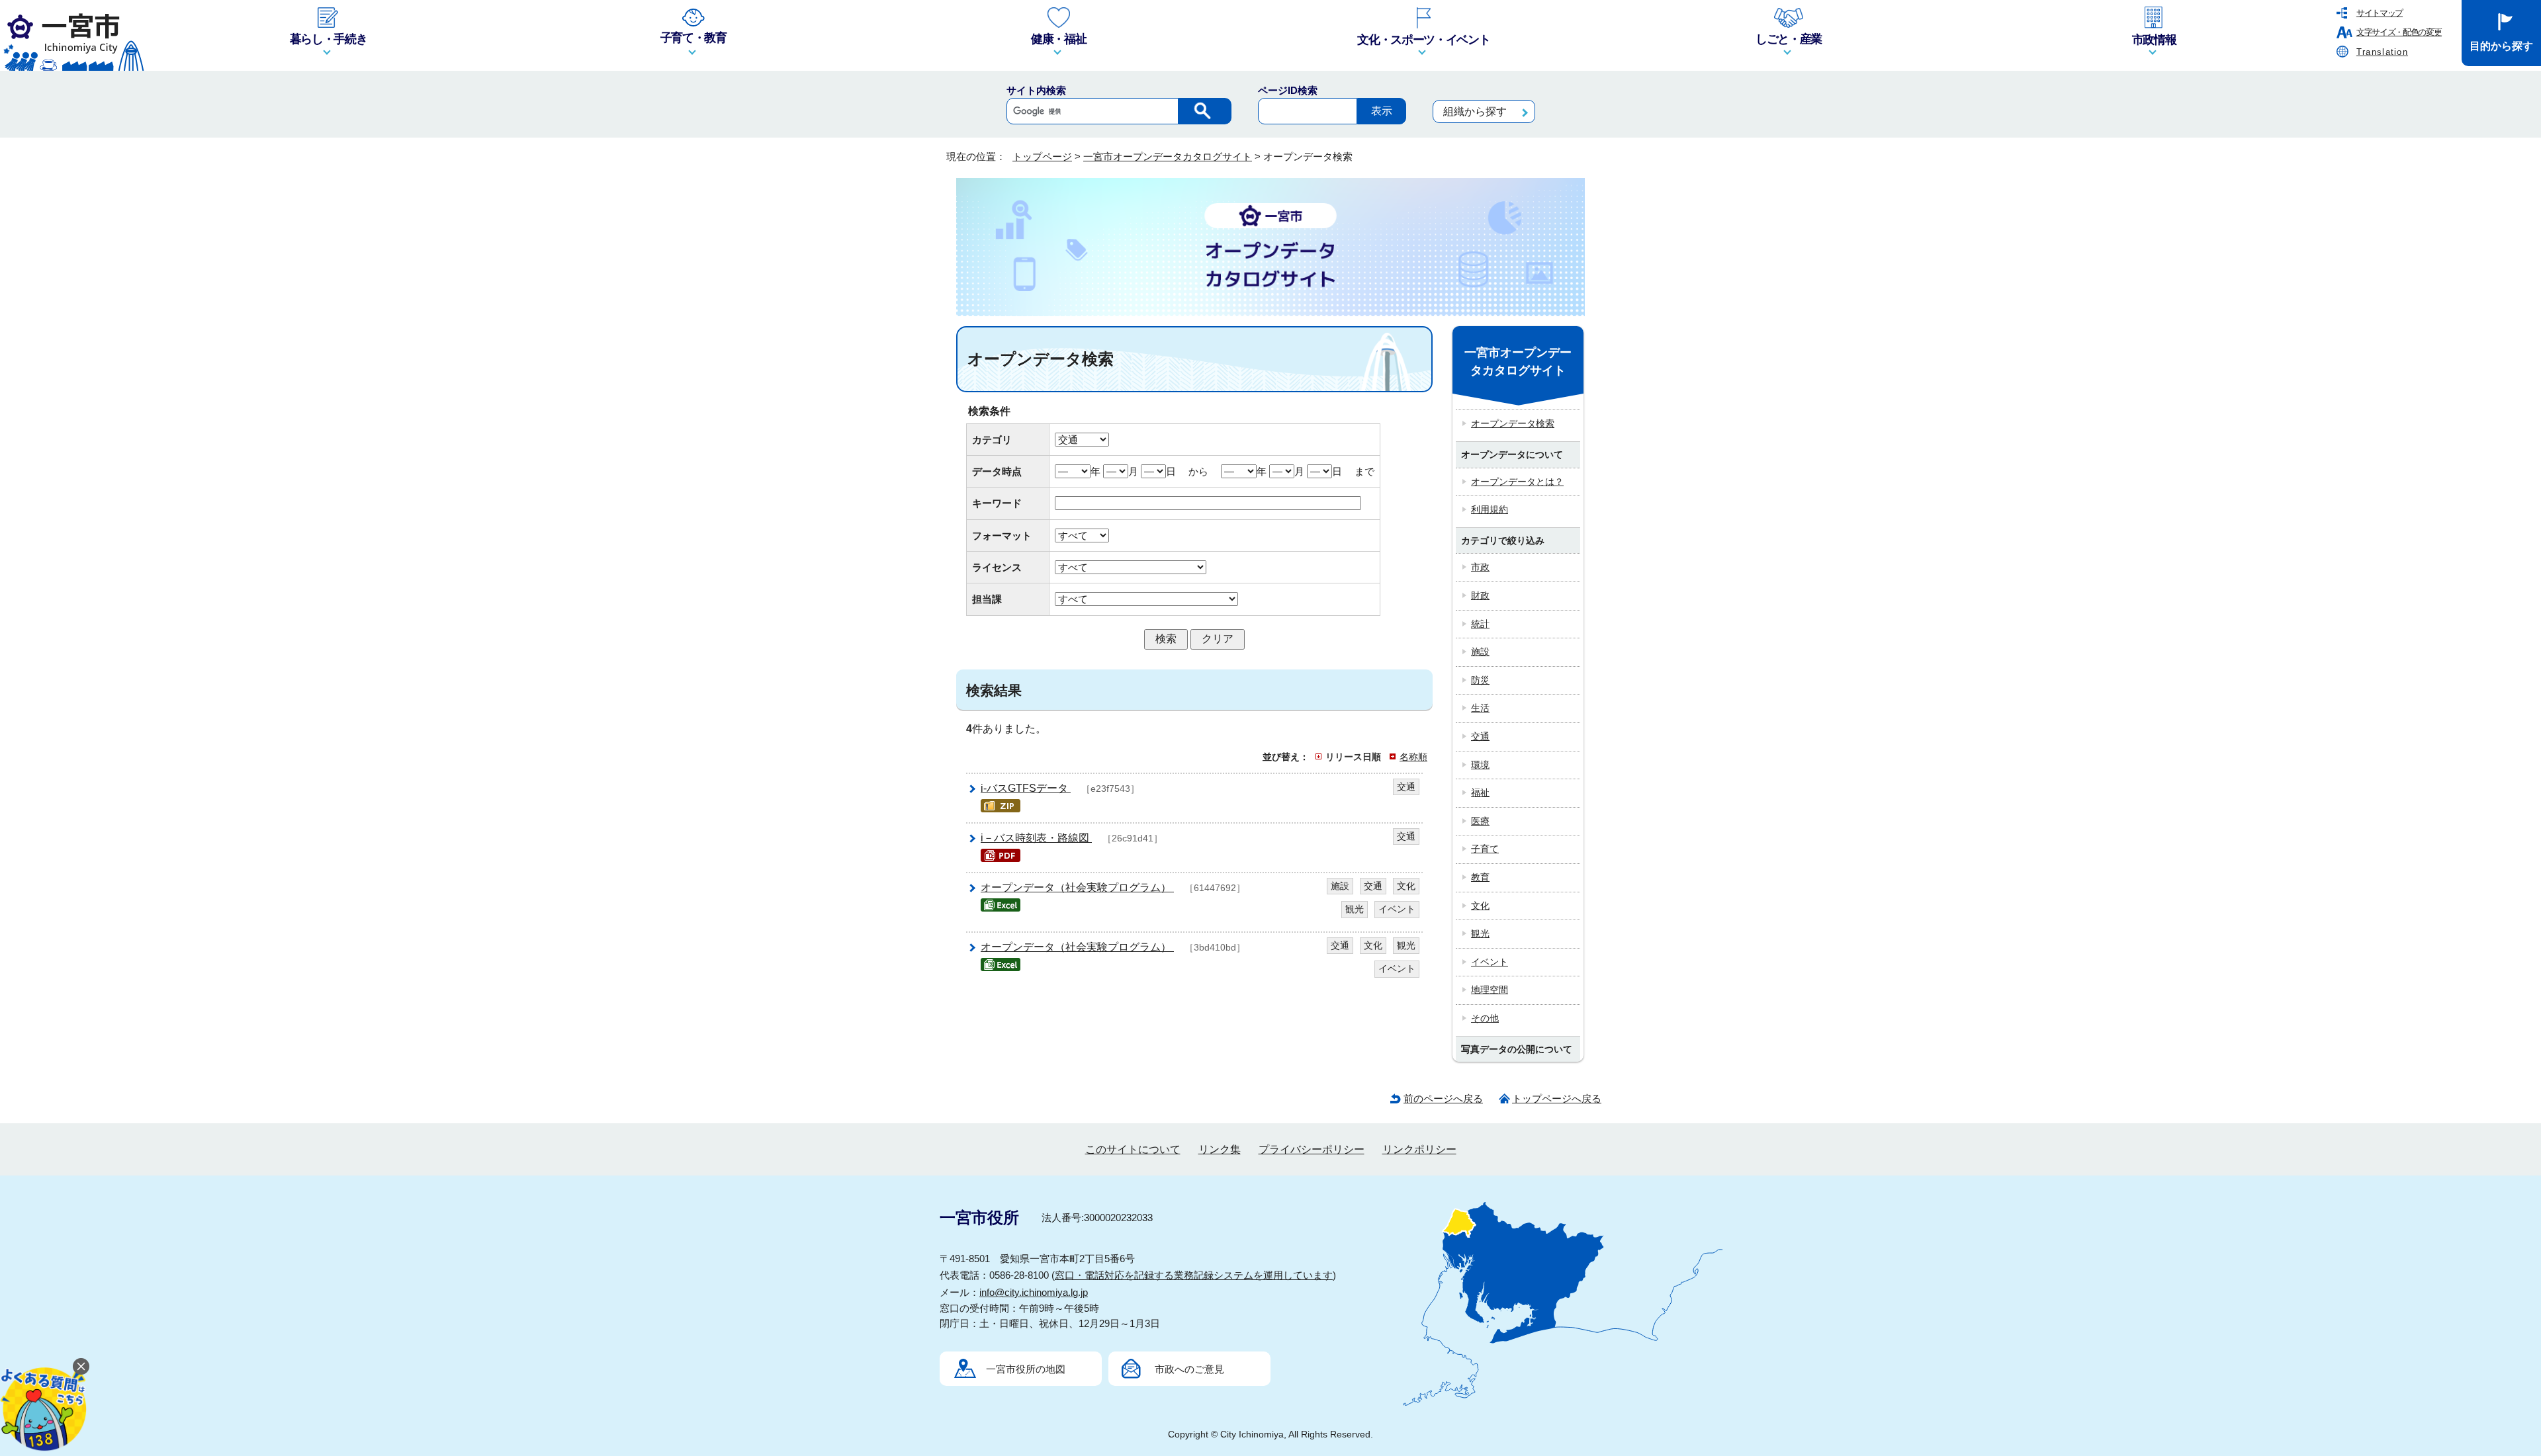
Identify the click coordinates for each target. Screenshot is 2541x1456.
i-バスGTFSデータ (1026, 788)
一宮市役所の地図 (1026, 1369)
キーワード (997, 503)
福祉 (1480, 792)
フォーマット (1002, 535)
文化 (1480, 906)
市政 (1480, 567)
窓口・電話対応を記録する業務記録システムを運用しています (1194, 1275)
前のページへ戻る (1443, 1098)
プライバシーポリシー (1312, 1149)
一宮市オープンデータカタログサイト (1168, 156)
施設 (1480, 652)
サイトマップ (2380, 13)
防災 (1480, 680)
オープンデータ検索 (1513, 423)
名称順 (1413, 757)
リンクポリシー (1419, 1149)
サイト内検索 (1036, 90)
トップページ (1042, 156)
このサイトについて (1133, 1149)
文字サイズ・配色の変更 (2399, 32)
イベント (1490, 962)
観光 (1480, 933)
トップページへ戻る (1557, 1098)
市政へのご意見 (1189, 1369)
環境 (1480, 765)
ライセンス (997, 567)
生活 (1480, 708)
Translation (2382, 52)
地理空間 (1490, 990)
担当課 (987, 599)
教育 (1480, 877)
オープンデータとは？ (1517, 482)
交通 (1480, 736)
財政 (1480, 595)
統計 (1480, 624)
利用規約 (1490, 509)
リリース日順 (1353, 757)
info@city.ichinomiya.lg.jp (1034, 1292)
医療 (1480, 821)
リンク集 (1220, 1149)
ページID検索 (1288, 90)
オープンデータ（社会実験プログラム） (1077, 887)
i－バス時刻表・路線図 (1036, 838)
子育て (1485, 849)
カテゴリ (992, 440)
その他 (1485, 1018)
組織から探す (1475, 111)
